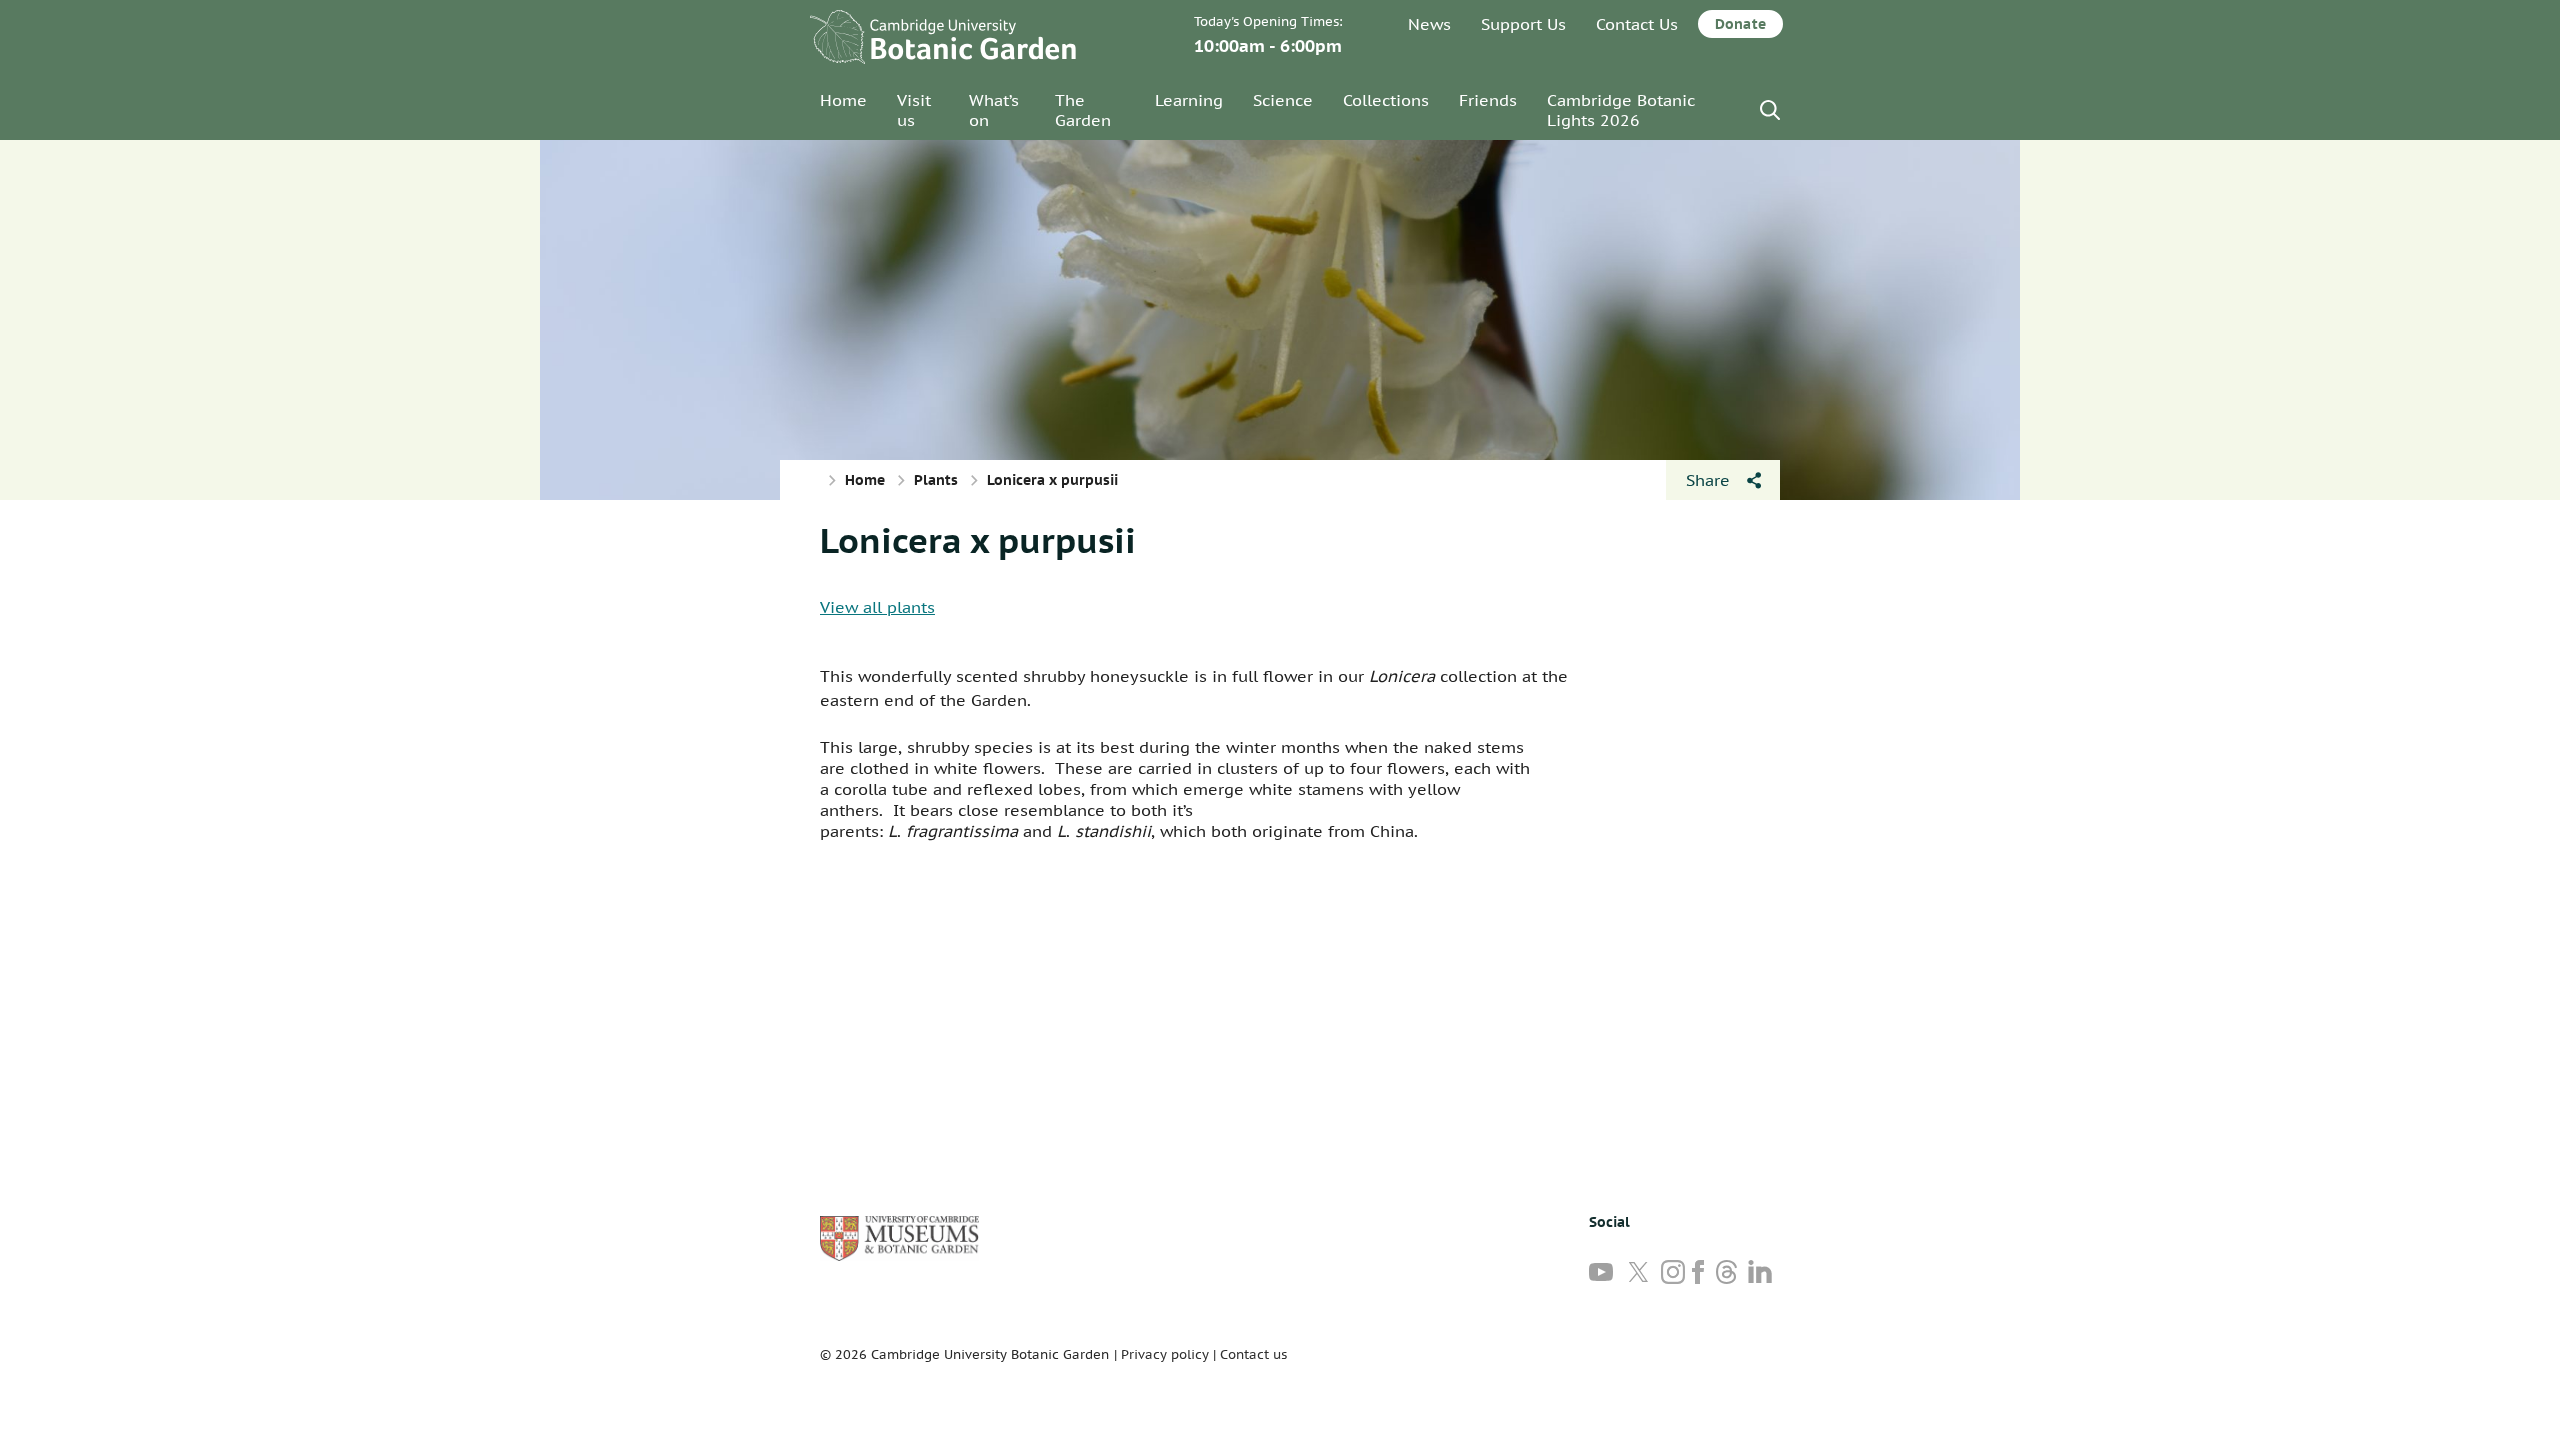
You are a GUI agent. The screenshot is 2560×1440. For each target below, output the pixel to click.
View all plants (877, 607)
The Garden (1083, 110)
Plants (936, 480)
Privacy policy (1165, 1354)
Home (843, 100)
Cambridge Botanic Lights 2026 (1621, 110)
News (1429, 24)
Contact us (1253, 1354)
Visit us (914, 110)
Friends (1488, 100)
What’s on (994, 110)
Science (1283, 100)
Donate (1740, 24)
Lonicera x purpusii (978, 540)
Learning (1189, 100)
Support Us (1523, 24)
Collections (1386, 100)
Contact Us (1637, 24)
